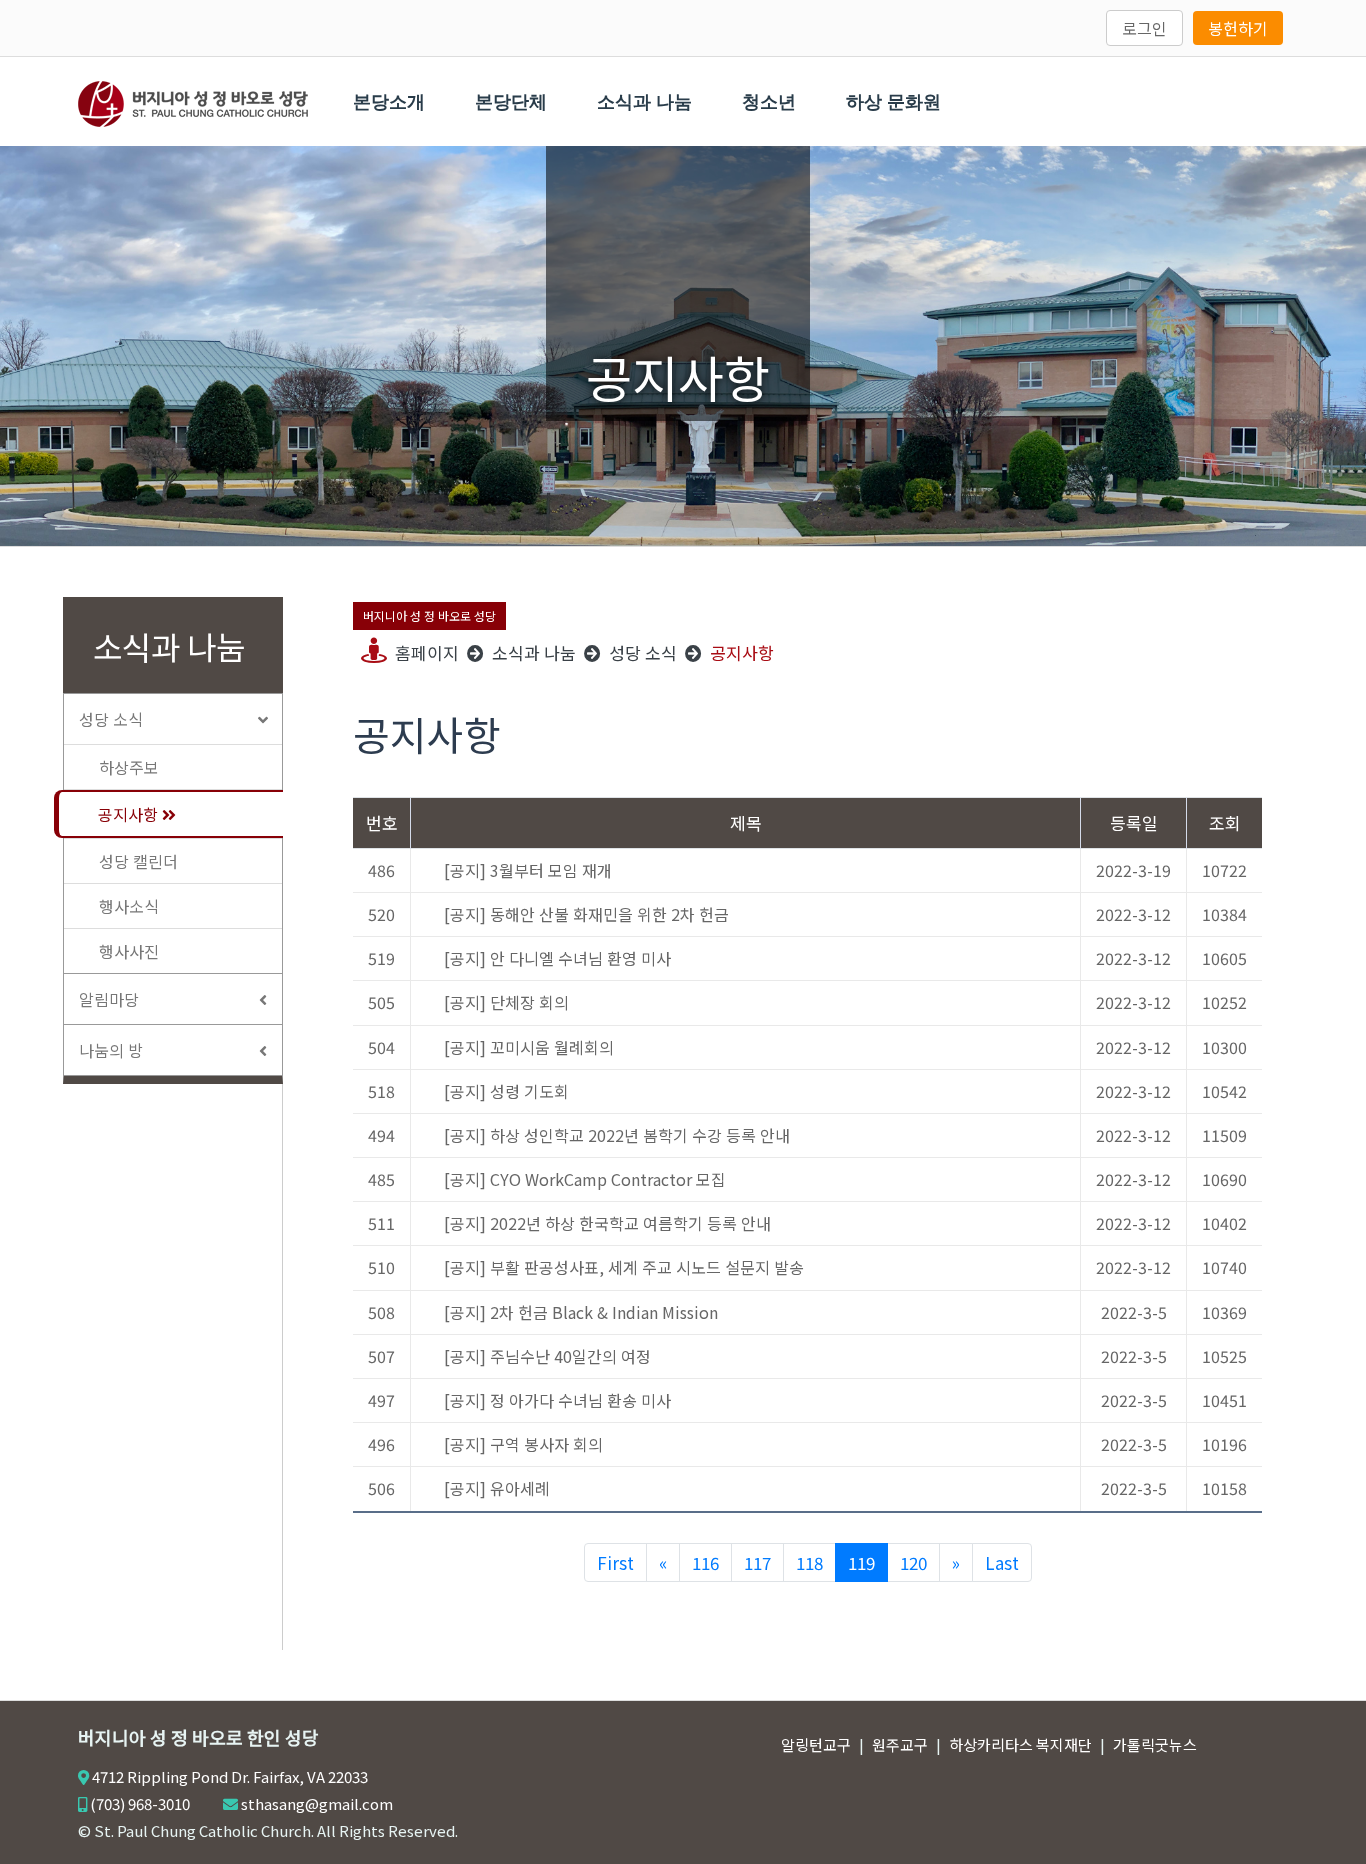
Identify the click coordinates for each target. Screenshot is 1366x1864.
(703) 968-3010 (140, 1803)
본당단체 (511, 102)
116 (705, 1562)
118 (809, 1562)
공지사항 (130, 814)
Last (1002, 1562)
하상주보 (129, 767)
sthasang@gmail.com (317, 1803)
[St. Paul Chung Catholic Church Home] (193, 101)
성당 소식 (111, 719)
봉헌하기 (1238, 28)
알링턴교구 (816, 1744)
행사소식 (129, 906)
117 (757, 1562)
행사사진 (129, 951)
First (615, 1562)
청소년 (769, 102)
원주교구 (900, 1744)
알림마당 (109, 999)
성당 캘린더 (138, 861)
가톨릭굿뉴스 (1155, 1744)
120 (913, 1562)
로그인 (1144, 28)
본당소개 (389, 102)
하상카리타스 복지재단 (1020, 1744)
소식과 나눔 (644, 102)
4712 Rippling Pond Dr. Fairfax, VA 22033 (230, 1776)
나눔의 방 (111, 1050)
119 (861, 1562)
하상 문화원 (893, 102)
